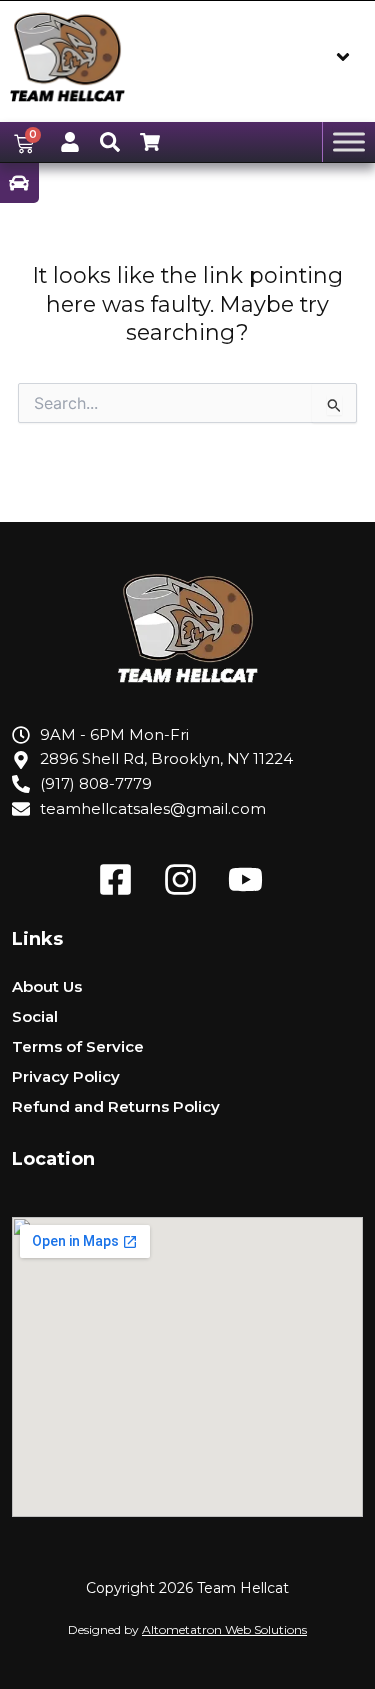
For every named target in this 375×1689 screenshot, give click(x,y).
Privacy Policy (66, 1076)
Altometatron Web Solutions (224, 1629)
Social (35, 1016)
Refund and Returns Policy (116, 1106)
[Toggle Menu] (349, 142)
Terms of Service (78, 1046)
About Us (47, 986)
